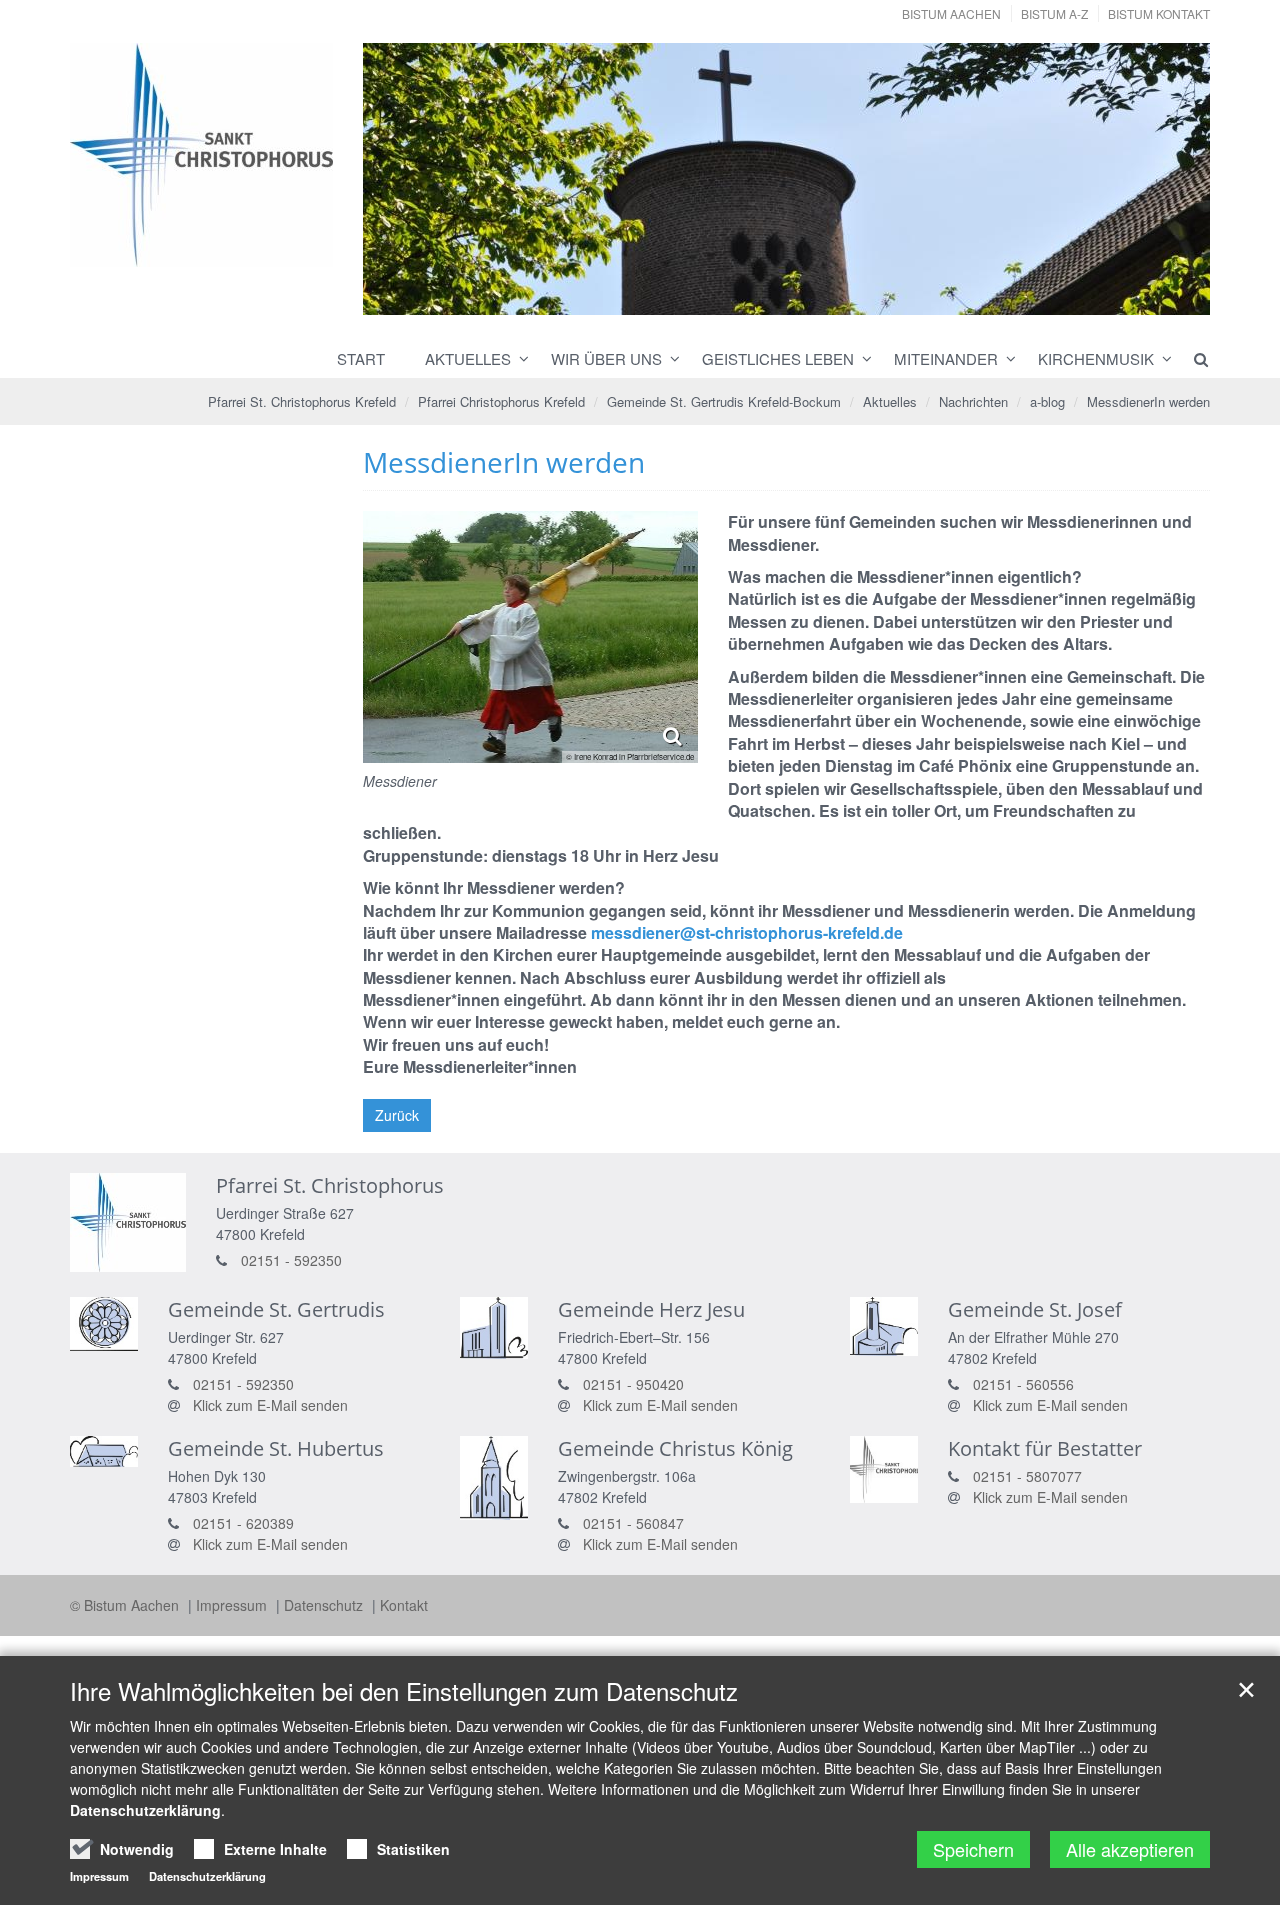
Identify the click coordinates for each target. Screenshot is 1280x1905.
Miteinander (946, 358)
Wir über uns (606, 358)
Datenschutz (325, 1605)
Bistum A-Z (1054, 13)
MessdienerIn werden (1148, 401)
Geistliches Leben (778, 358)
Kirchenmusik (1096, 358)
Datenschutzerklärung (145, 1810)
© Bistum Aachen (126, 1605)
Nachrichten (973, 401)
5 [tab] (846, 296)
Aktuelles (468, 358)
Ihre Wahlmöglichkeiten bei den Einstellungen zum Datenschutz (404, 1691)
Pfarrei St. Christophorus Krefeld (302, 401)
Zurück (397, 1115)
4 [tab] (816, 296)
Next (1160, 180)
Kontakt (404, 1605)
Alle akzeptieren (1130, 1849)
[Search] (1192, 359)
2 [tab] (756, 296)
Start (361, 358)
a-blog (1047, 401)
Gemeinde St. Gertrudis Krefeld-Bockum (724, 401)
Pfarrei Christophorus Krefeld (501, 401)
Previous (413, 180)
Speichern (973, 1849)
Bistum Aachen (951, 13)
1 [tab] (726, 296)
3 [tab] (786, 296)
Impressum (233, 1605)
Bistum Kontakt (1159, 13)
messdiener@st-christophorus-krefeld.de (747, 932)
